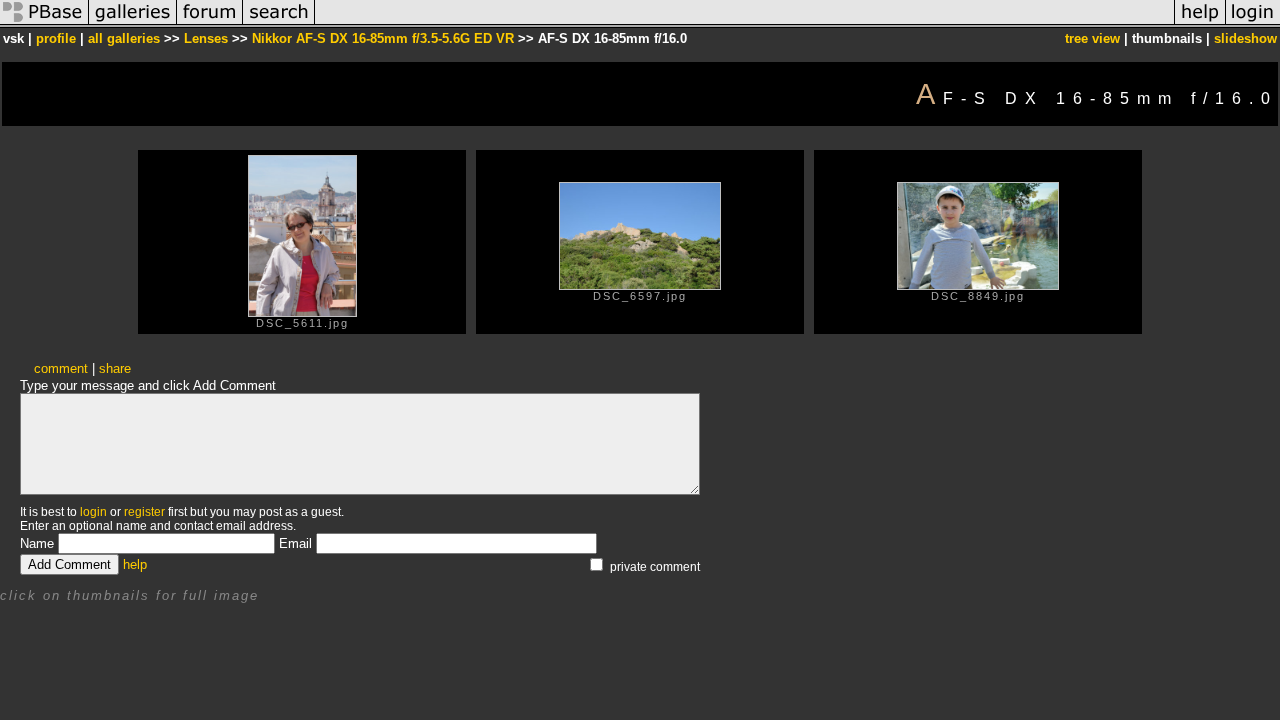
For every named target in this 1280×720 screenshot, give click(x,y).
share (115, 368)
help (135, 564)
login (93, 512)
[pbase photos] (44, 23)
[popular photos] (744, 23)
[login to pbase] (1253, 23)
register (144, 512)
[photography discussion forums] (210, 23)
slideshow (1245, 38)
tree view (1092, 38)
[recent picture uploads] (133, 23)
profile (56, 38)
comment (61, 368)
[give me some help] (1200, 23)
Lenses (206, 38)
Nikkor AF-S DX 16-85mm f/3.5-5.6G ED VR (383, 38)
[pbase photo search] (279, 23)
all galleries (124, 38)
